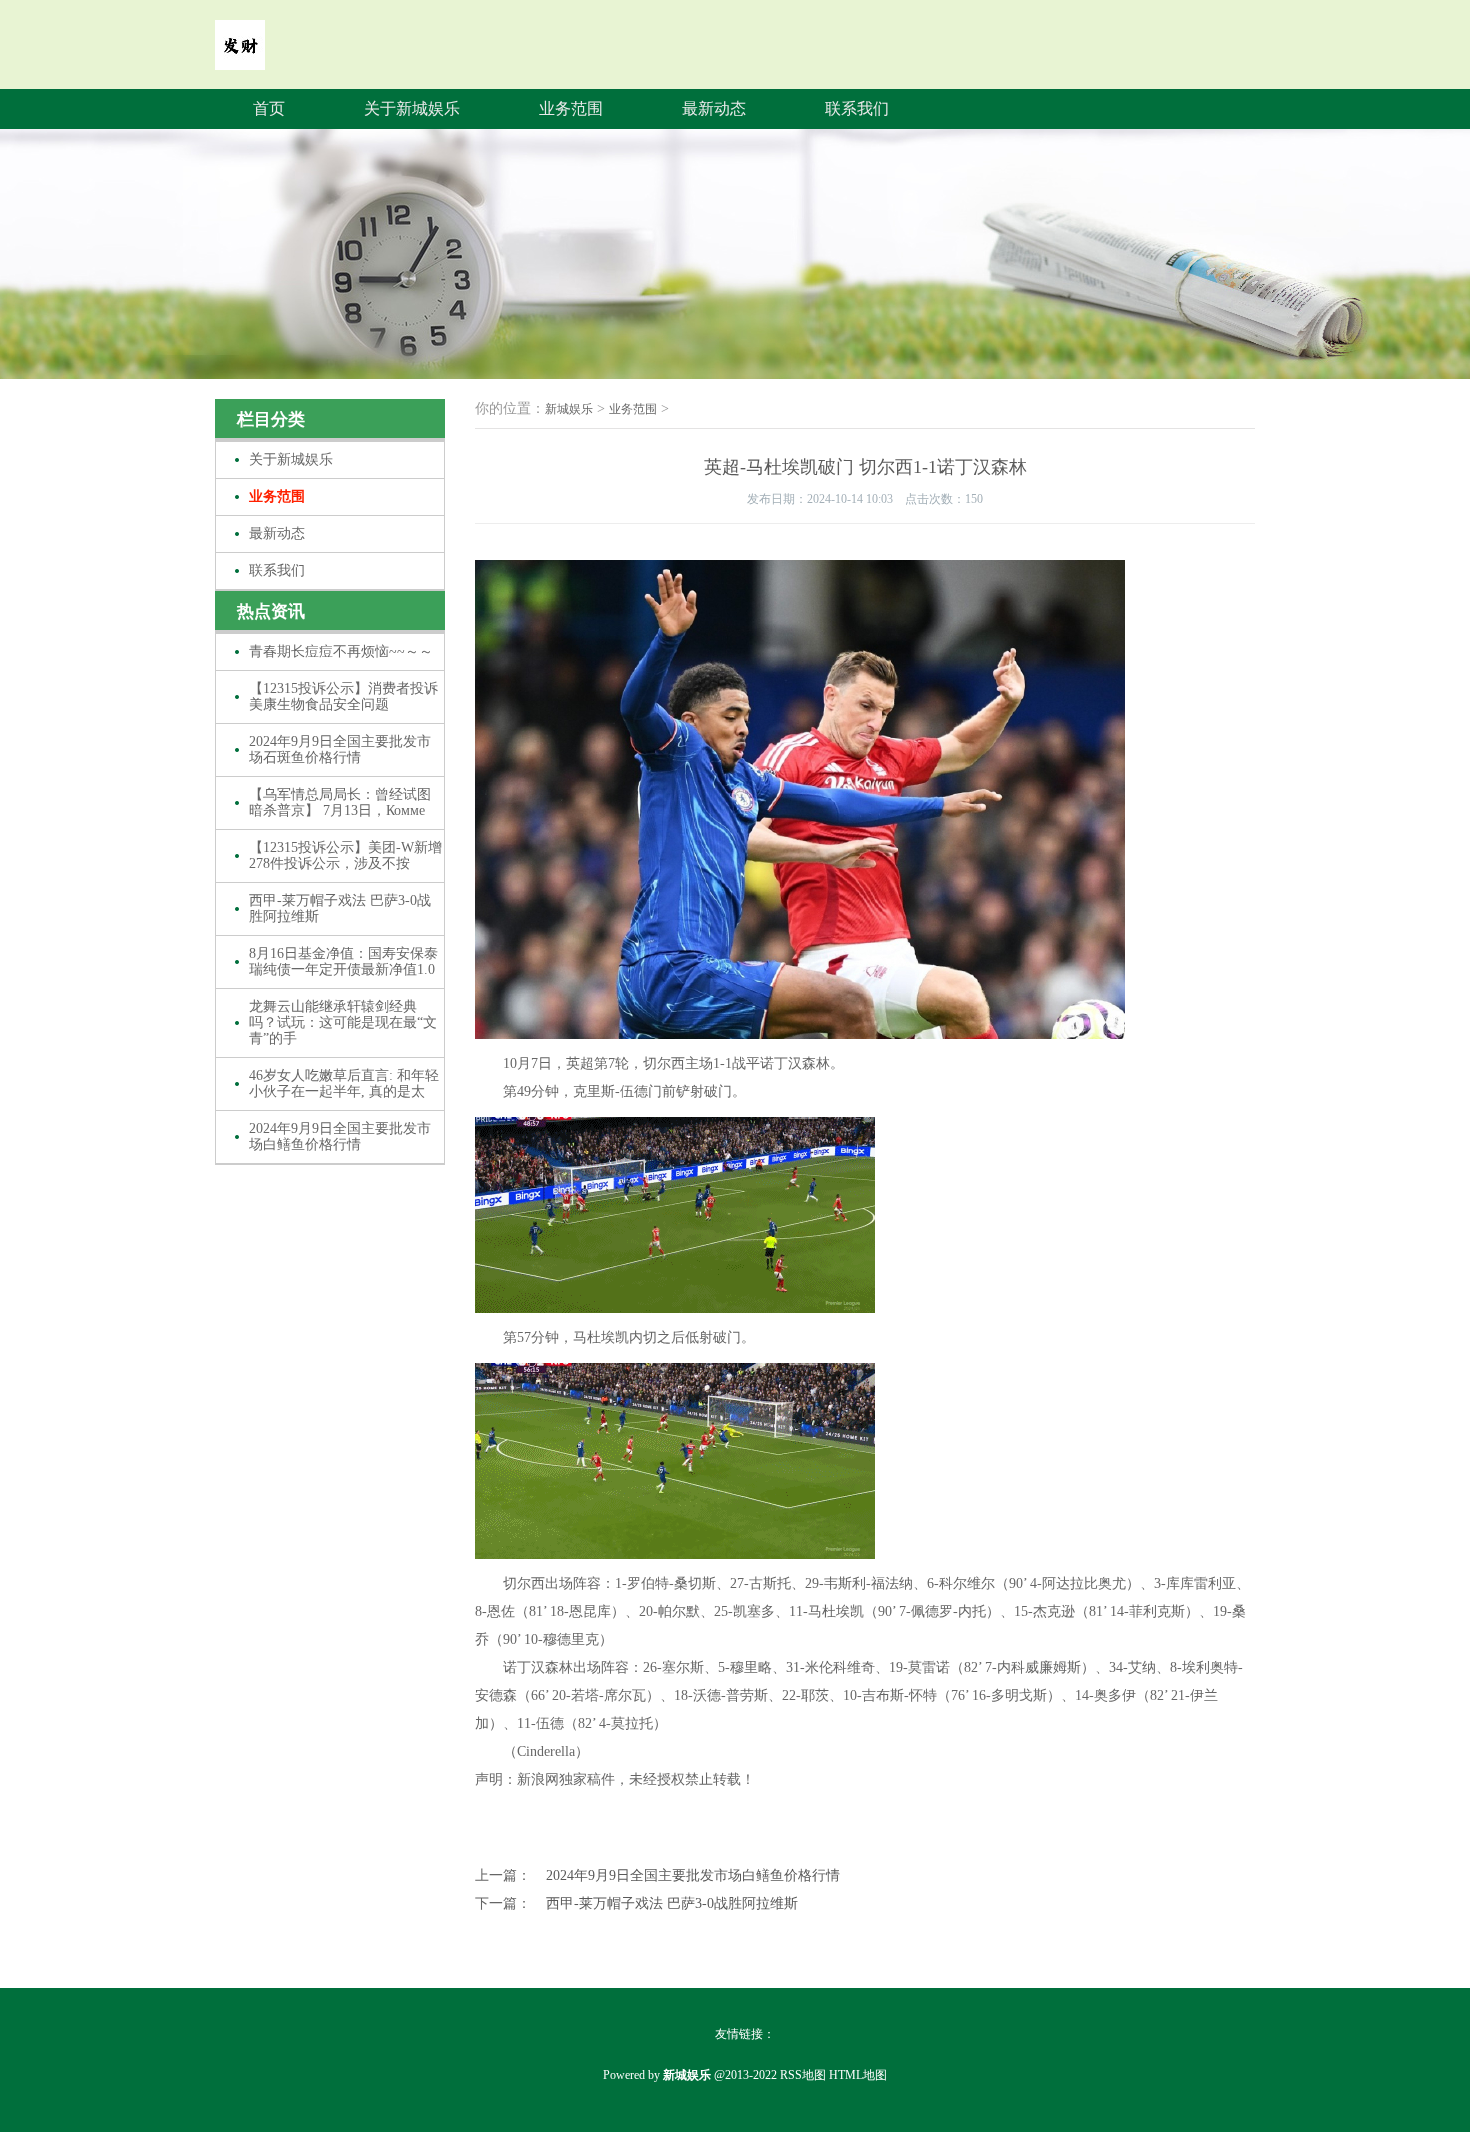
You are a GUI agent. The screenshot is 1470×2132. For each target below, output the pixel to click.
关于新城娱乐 (412, 108)
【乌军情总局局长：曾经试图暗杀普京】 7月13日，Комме (340, 802)
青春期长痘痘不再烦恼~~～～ (341, 651)
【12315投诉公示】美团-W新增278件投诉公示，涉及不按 (345, 855)
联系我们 (857, 108)
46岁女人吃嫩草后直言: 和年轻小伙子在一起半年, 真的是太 (344, 1083)
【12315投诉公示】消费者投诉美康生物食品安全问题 (343, 696)
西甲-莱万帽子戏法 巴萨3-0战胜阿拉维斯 (340, 908)
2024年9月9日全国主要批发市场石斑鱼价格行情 (340, 749)
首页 (269, 108)
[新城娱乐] (240, 56)
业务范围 (571, 108)
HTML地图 (858, 2075)
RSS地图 (803, 2075)
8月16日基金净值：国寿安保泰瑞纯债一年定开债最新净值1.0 (343, 961)
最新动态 (714, 108)
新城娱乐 (569, 409)
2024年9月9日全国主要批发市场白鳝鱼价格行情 (340, 1136)
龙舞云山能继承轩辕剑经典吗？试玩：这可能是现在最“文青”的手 (343, 1022)
